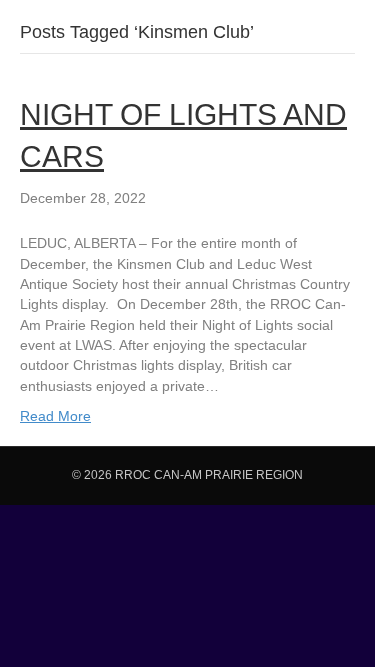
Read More (55, 416)
